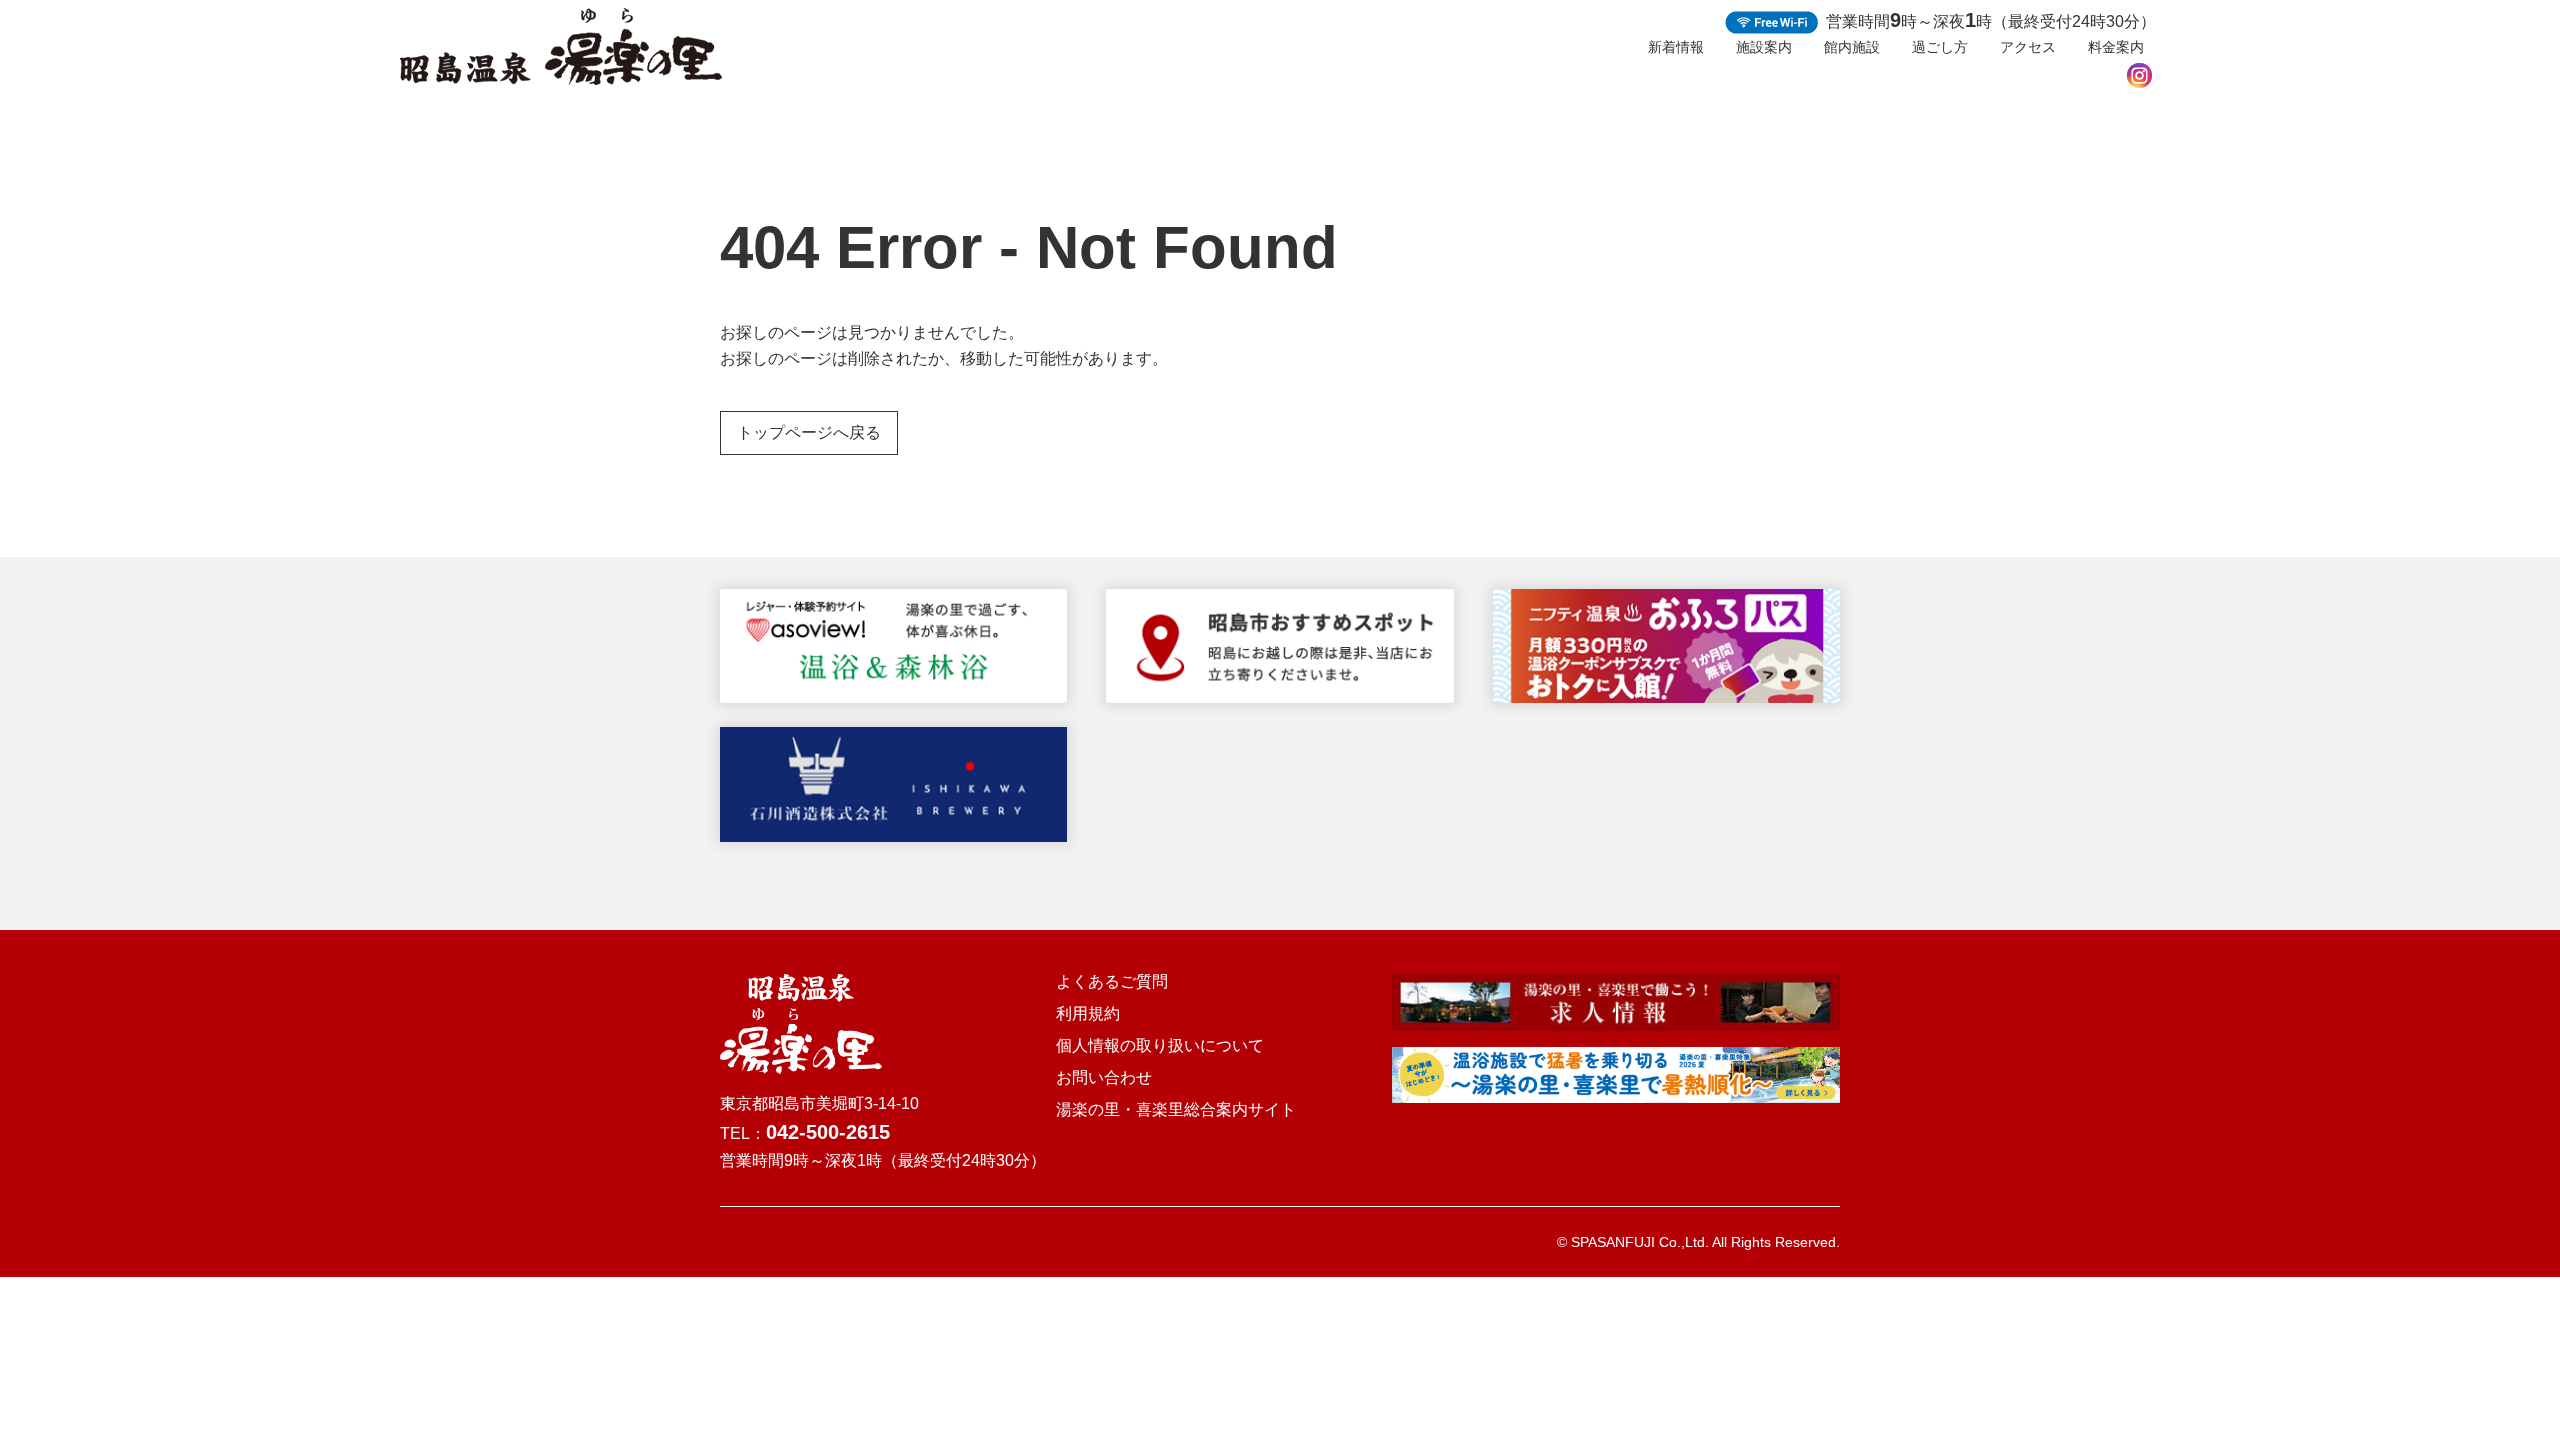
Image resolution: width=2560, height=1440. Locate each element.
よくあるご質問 (1112, 982)
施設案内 (1764, 47)
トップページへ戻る (809, 432)
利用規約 (1088, 1014)
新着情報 (1676, 47)
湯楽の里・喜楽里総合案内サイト (1176, 1110)
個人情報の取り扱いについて (1160, 1046)
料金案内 (2116, 47)
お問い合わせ (1104, 1078)
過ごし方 (1940, 47)
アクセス (2028, 47)
